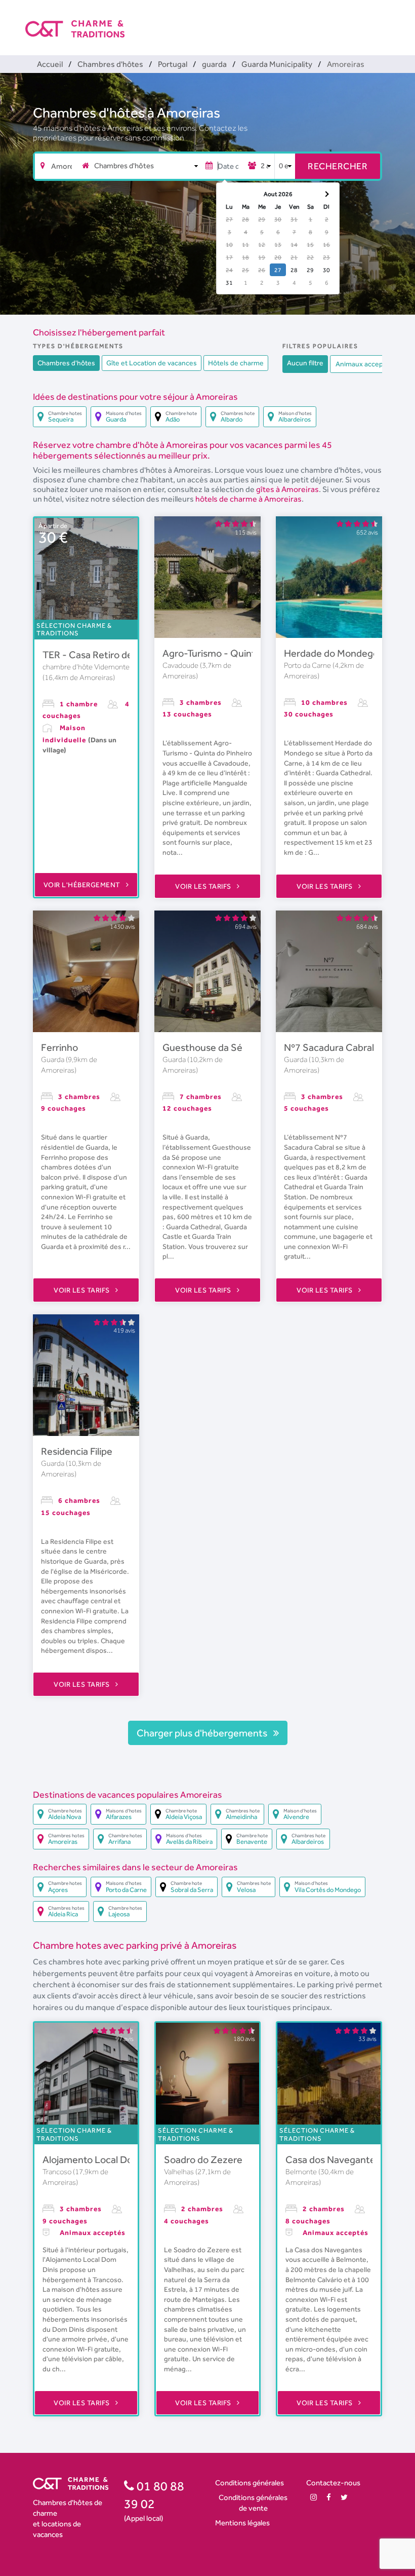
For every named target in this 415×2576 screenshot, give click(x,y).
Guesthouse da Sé (202, 1047)
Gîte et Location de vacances (152, 363)
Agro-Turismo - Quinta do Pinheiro (237, 653)
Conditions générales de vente (253, 2503)
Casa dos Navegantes (333, 2160)
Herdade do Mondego (331, 653)
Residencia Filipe (77, 1451)
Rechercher (338, 166)
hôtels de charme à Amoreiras (248, 499)
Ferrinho (59, 1047)
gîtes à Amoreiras (287, 489)
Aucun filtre (305, 363)
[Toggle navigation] (383, 20)
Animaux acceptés (364, 364)
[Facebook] (329, 2497)
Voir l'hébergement (83, 885)
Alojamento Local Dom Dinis (103, 2160)
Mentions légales (242, 2523)
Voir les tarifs (204, 886)
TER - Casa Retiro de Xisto (99, 655)
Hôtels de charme (236, 363)
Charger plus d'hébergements (203, 1733)
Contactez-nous (333, 2483)
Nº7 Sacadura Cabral (329, 1047)
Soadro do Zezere (203, 2160)
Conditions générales (250, 2483)
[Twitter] (344, 2497)
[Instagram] (314, 2497)
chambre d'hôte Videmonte (86, 667)
